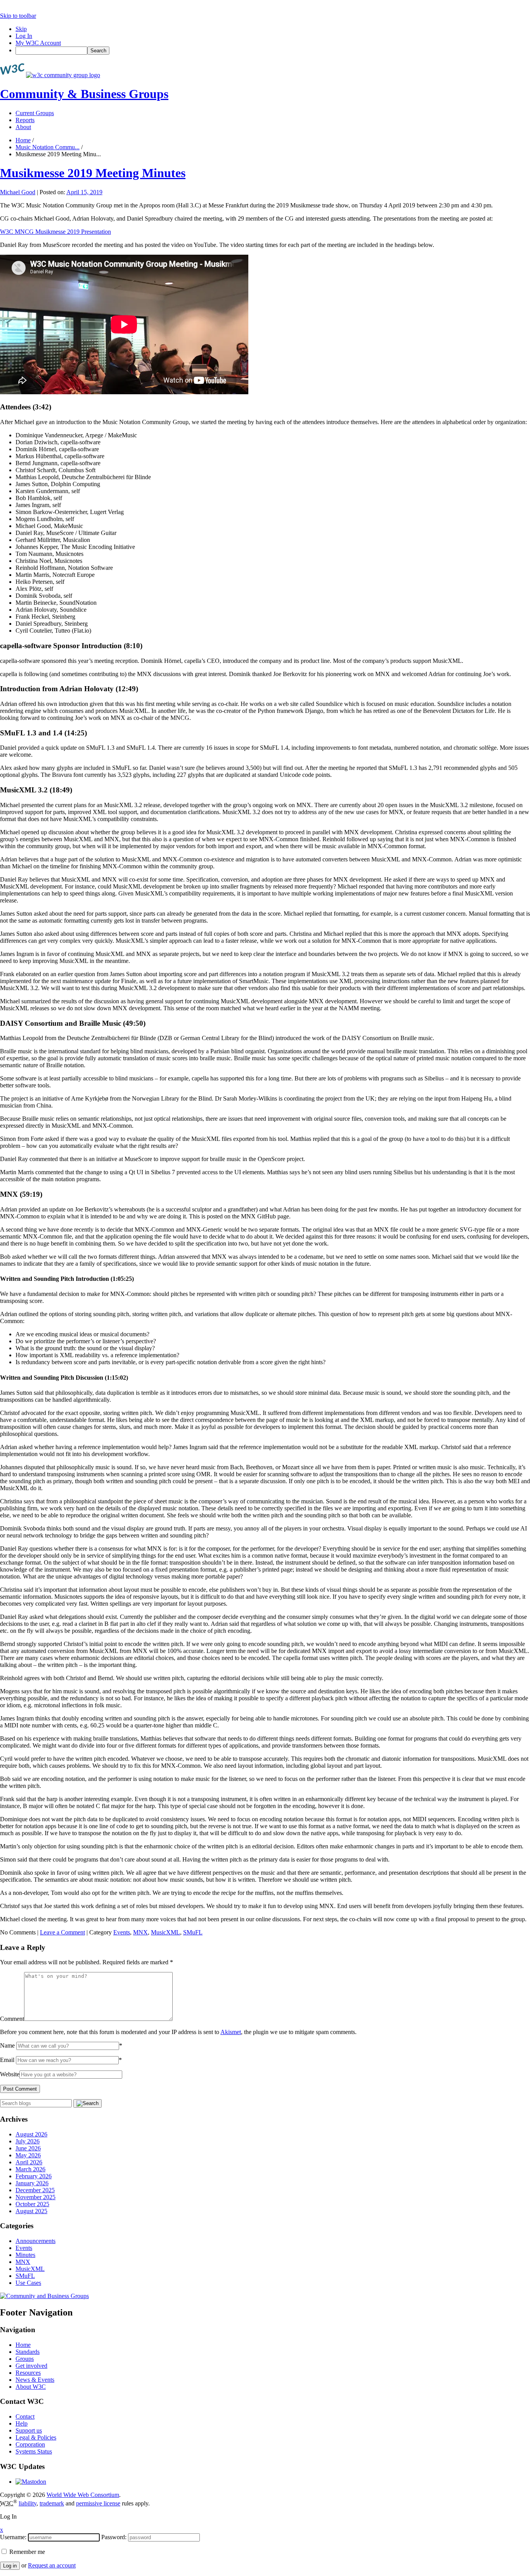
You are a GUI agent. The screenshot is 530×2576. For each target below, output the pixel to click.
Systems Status (34, 2451)
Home (23, 140)
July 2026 (28, 2141)
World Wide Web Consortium (83, 2495)
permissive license (98, 2503)
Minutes (25, 2255)
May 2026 (28, 2155)
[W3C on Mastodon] (31, 2482)
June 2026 (28, 2148)
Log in (10, 2566)
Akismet (231, 2032)
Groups (25, 2359)
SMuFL (193, 1932)
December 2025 (35, 2190)
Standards (28, 2352)
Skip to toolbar (18, 16)
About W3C (31, 2387)
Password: (114, 2537)
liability (28, 2503)
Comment (12, 2019)
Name (7, 2045)
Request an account (52, 2565)
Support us (29, 2430)
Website (10, 2074)
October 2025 (32, 2204)
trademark (52, 2503)
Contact (25, 2416)
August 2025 (31, 2211)
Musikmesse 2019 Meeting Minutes (93, 173)
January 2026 (32, 2183)
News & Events (35, 2380)
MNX (140, 1932)
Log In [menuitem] (24, 36)
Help (22, 2423)
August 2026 (31, 2134)
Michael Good (18, 192)
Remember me (26, 2552)
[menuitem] (273, 51)
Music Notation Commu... (48, 147)
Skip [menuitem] (21, 29)
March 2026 (30, 2169)
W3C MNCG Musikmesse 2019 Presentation (55, 232)
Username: (13, 2537)
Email (7, 2060)
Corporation (30, 2444)
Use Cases (28, 2283)
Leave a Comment (62, 1932)
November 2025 (36, 2197)
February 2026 (34, 2176)
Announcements (36, 2241)
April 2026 (29, 2162)
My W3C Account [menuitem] (38, 43)
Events (122, 1932)
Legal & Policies (36, 2437)
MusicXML (165, 1932)
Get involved (31, 2366)
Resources (28, 2373)
